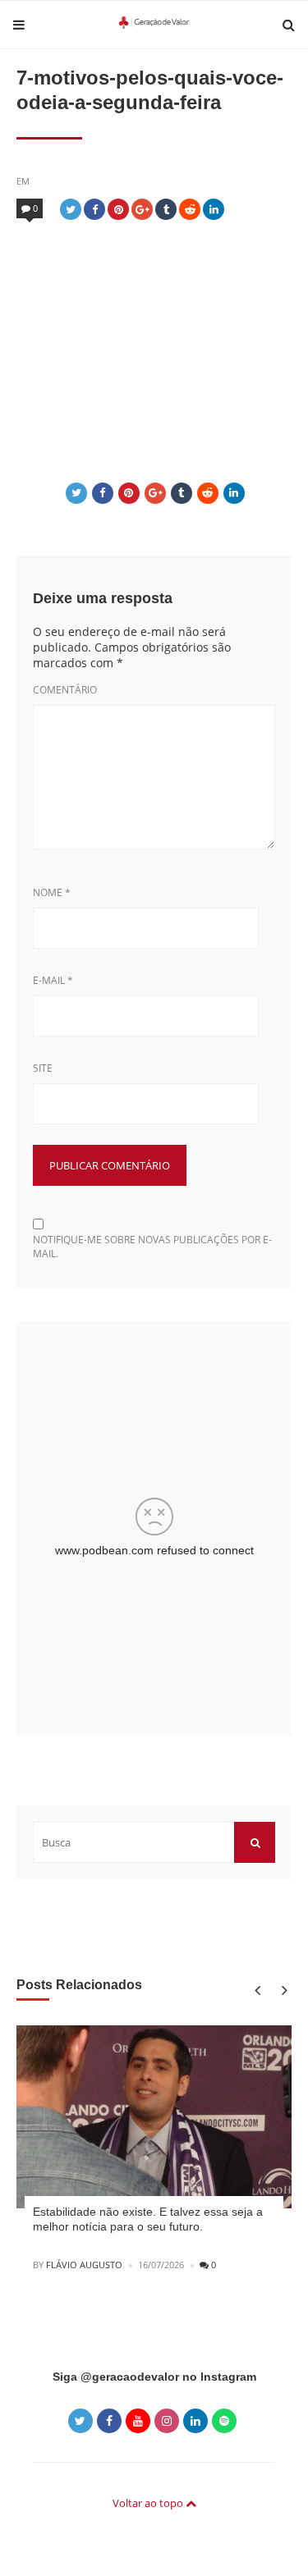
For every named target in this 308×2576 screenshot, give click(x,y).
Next (281, 1990)
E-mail (53, 980)
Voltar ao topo (149, 2503)
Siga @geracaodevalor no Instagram (154, 2377)
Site (43, 1068)
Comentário (65, 690)
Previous (257, 1990)
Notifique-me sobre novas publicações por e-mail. (152, 1247)
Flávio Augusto (84, 2265)
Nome (52, 892)
